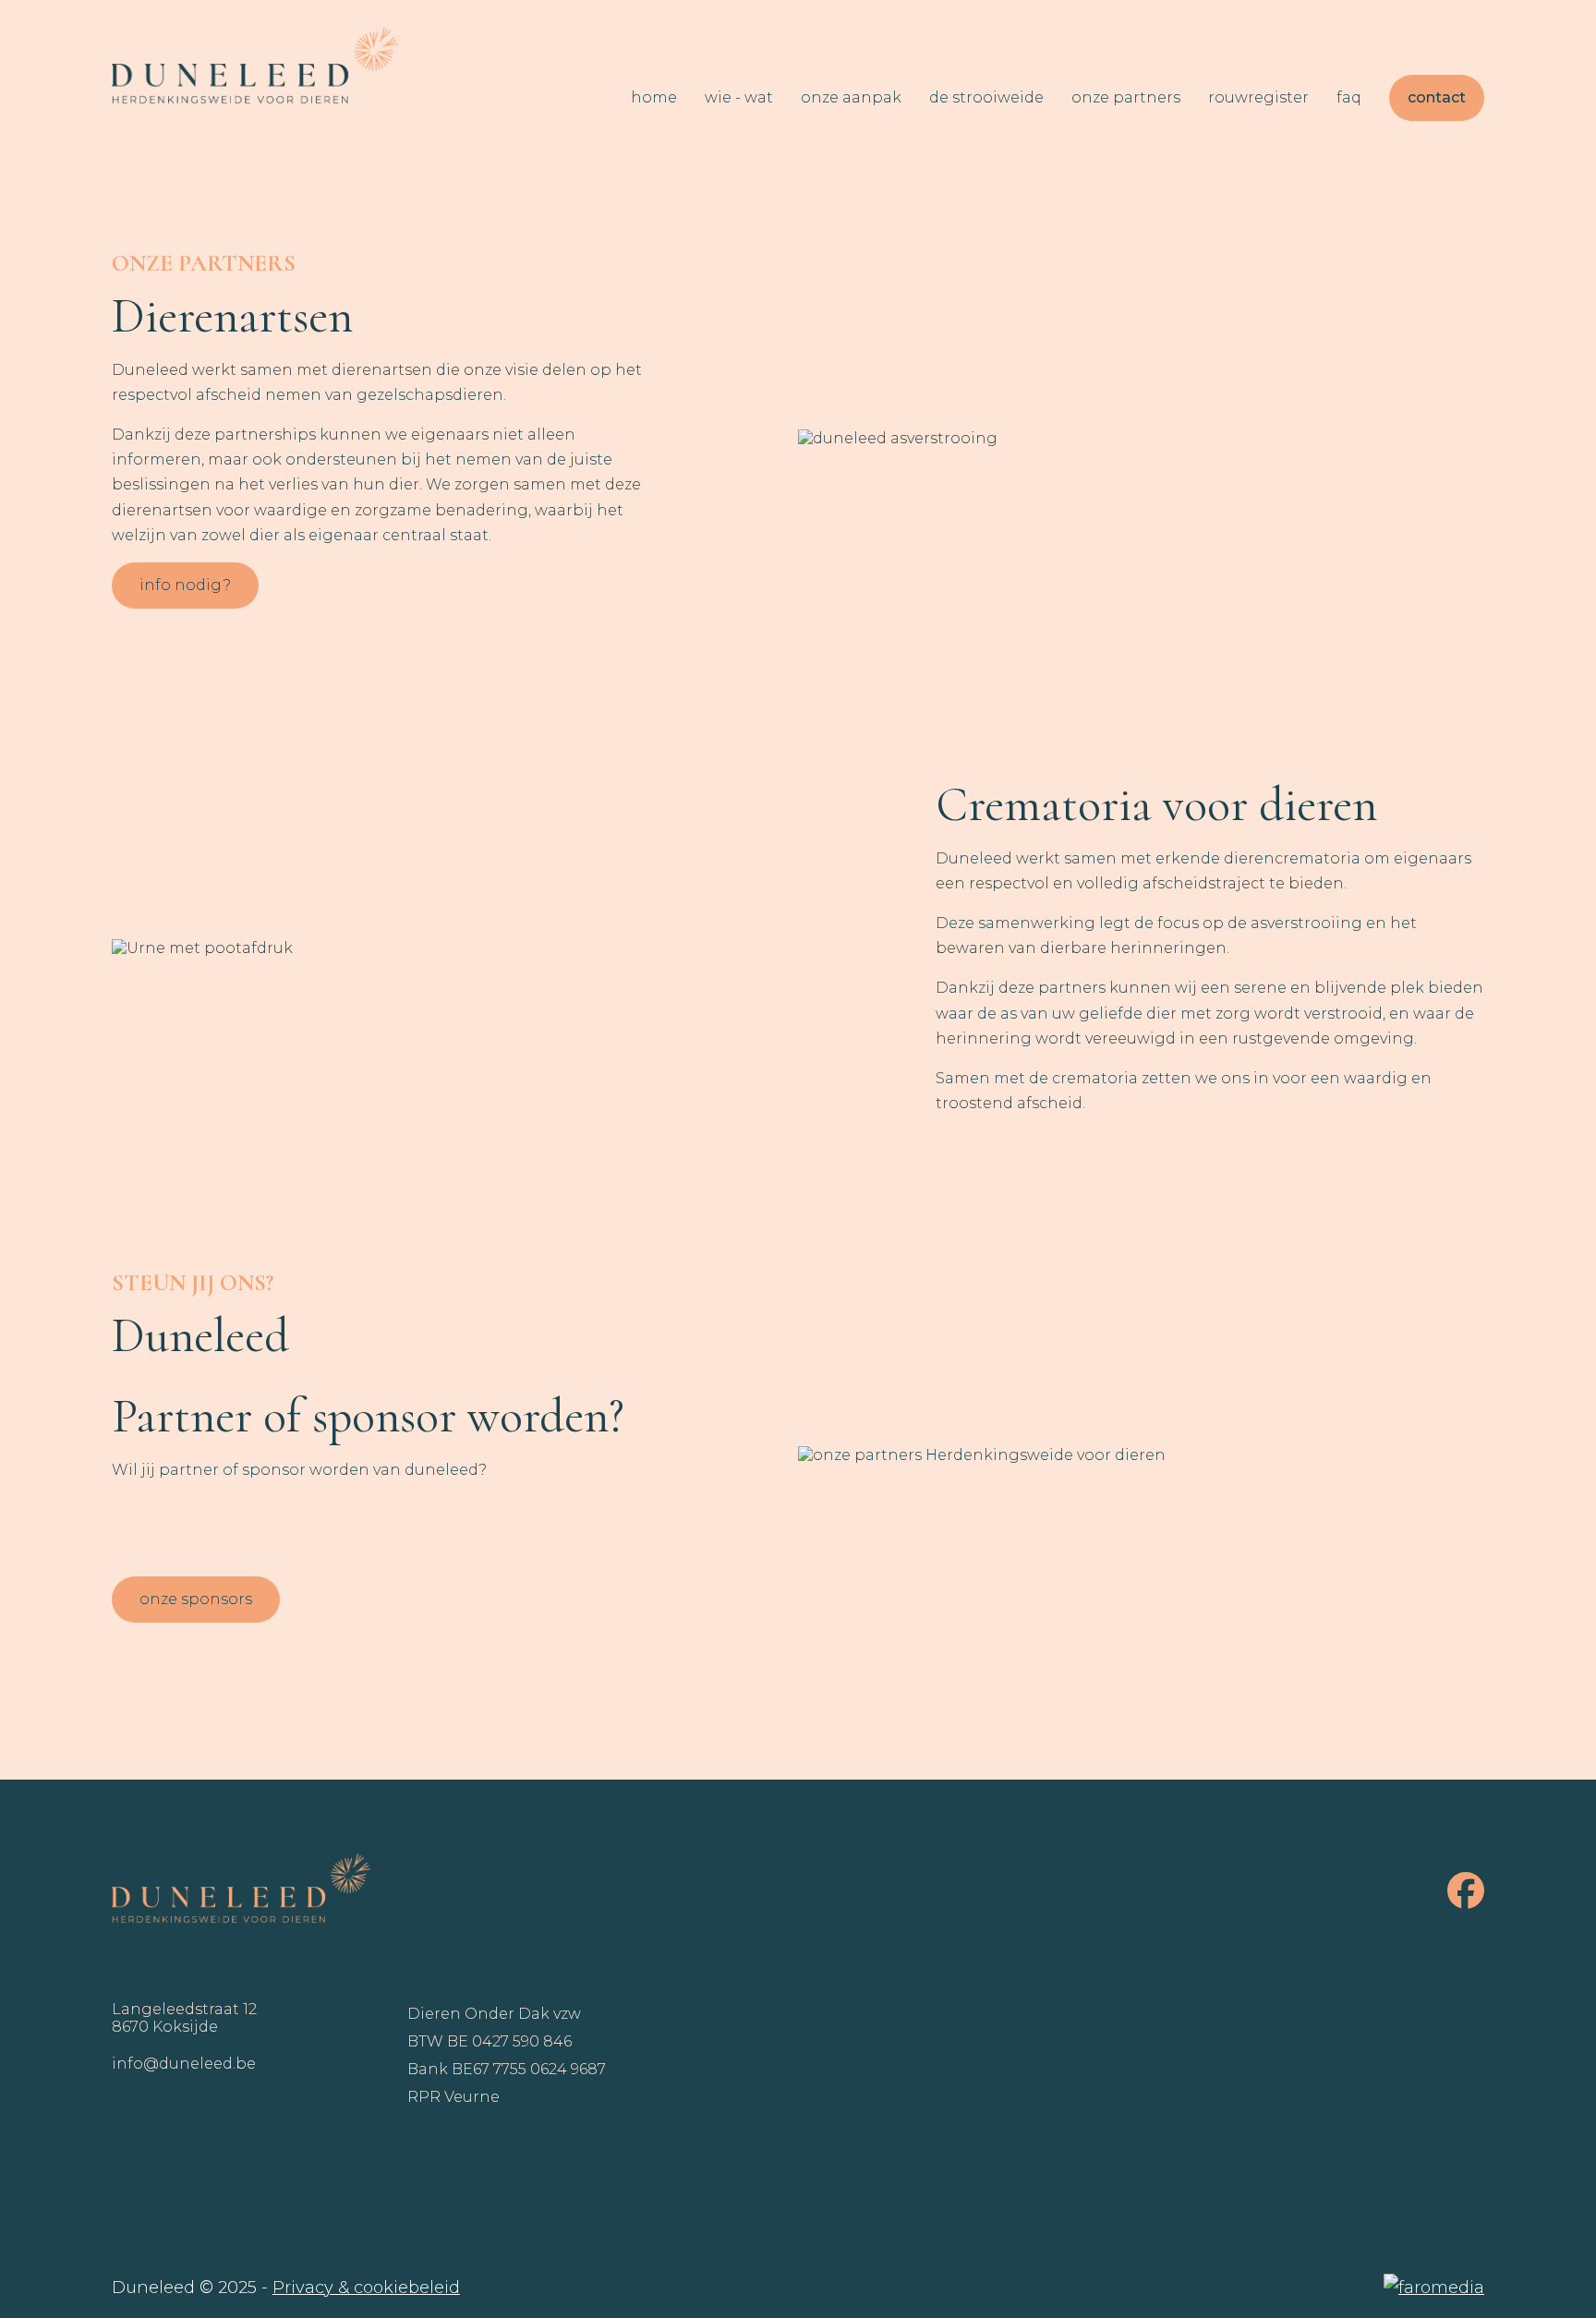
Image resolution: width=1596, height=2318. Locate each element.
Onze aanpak (851, 97)
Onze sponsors (196, 1599)
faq (1349, 97)
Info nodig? (185, 585)
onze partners (1126, 97)
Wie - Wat (739, 97)
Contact (1437, 97)
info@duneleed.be (184, 2064)
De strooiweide (986, 97)
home (654, 97)
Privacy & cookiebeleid (366, 2288)
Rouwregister (1258, 97)
